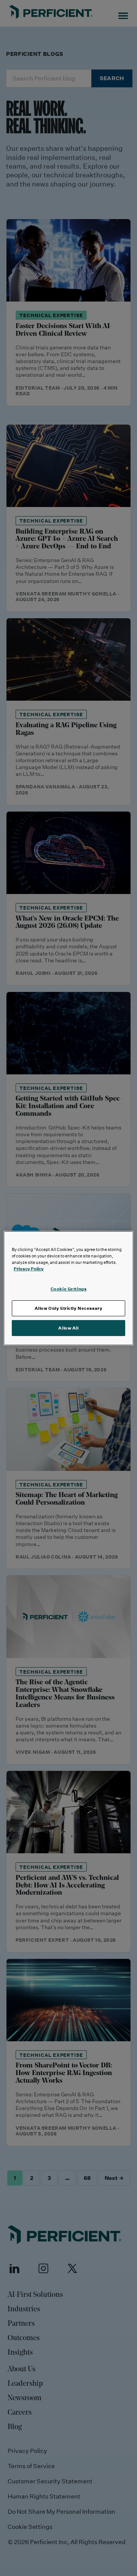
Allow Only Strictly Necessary (69, 1308)
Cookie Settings (69, 1289)
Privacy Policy (29, 1269)
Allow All (68, 1328)
